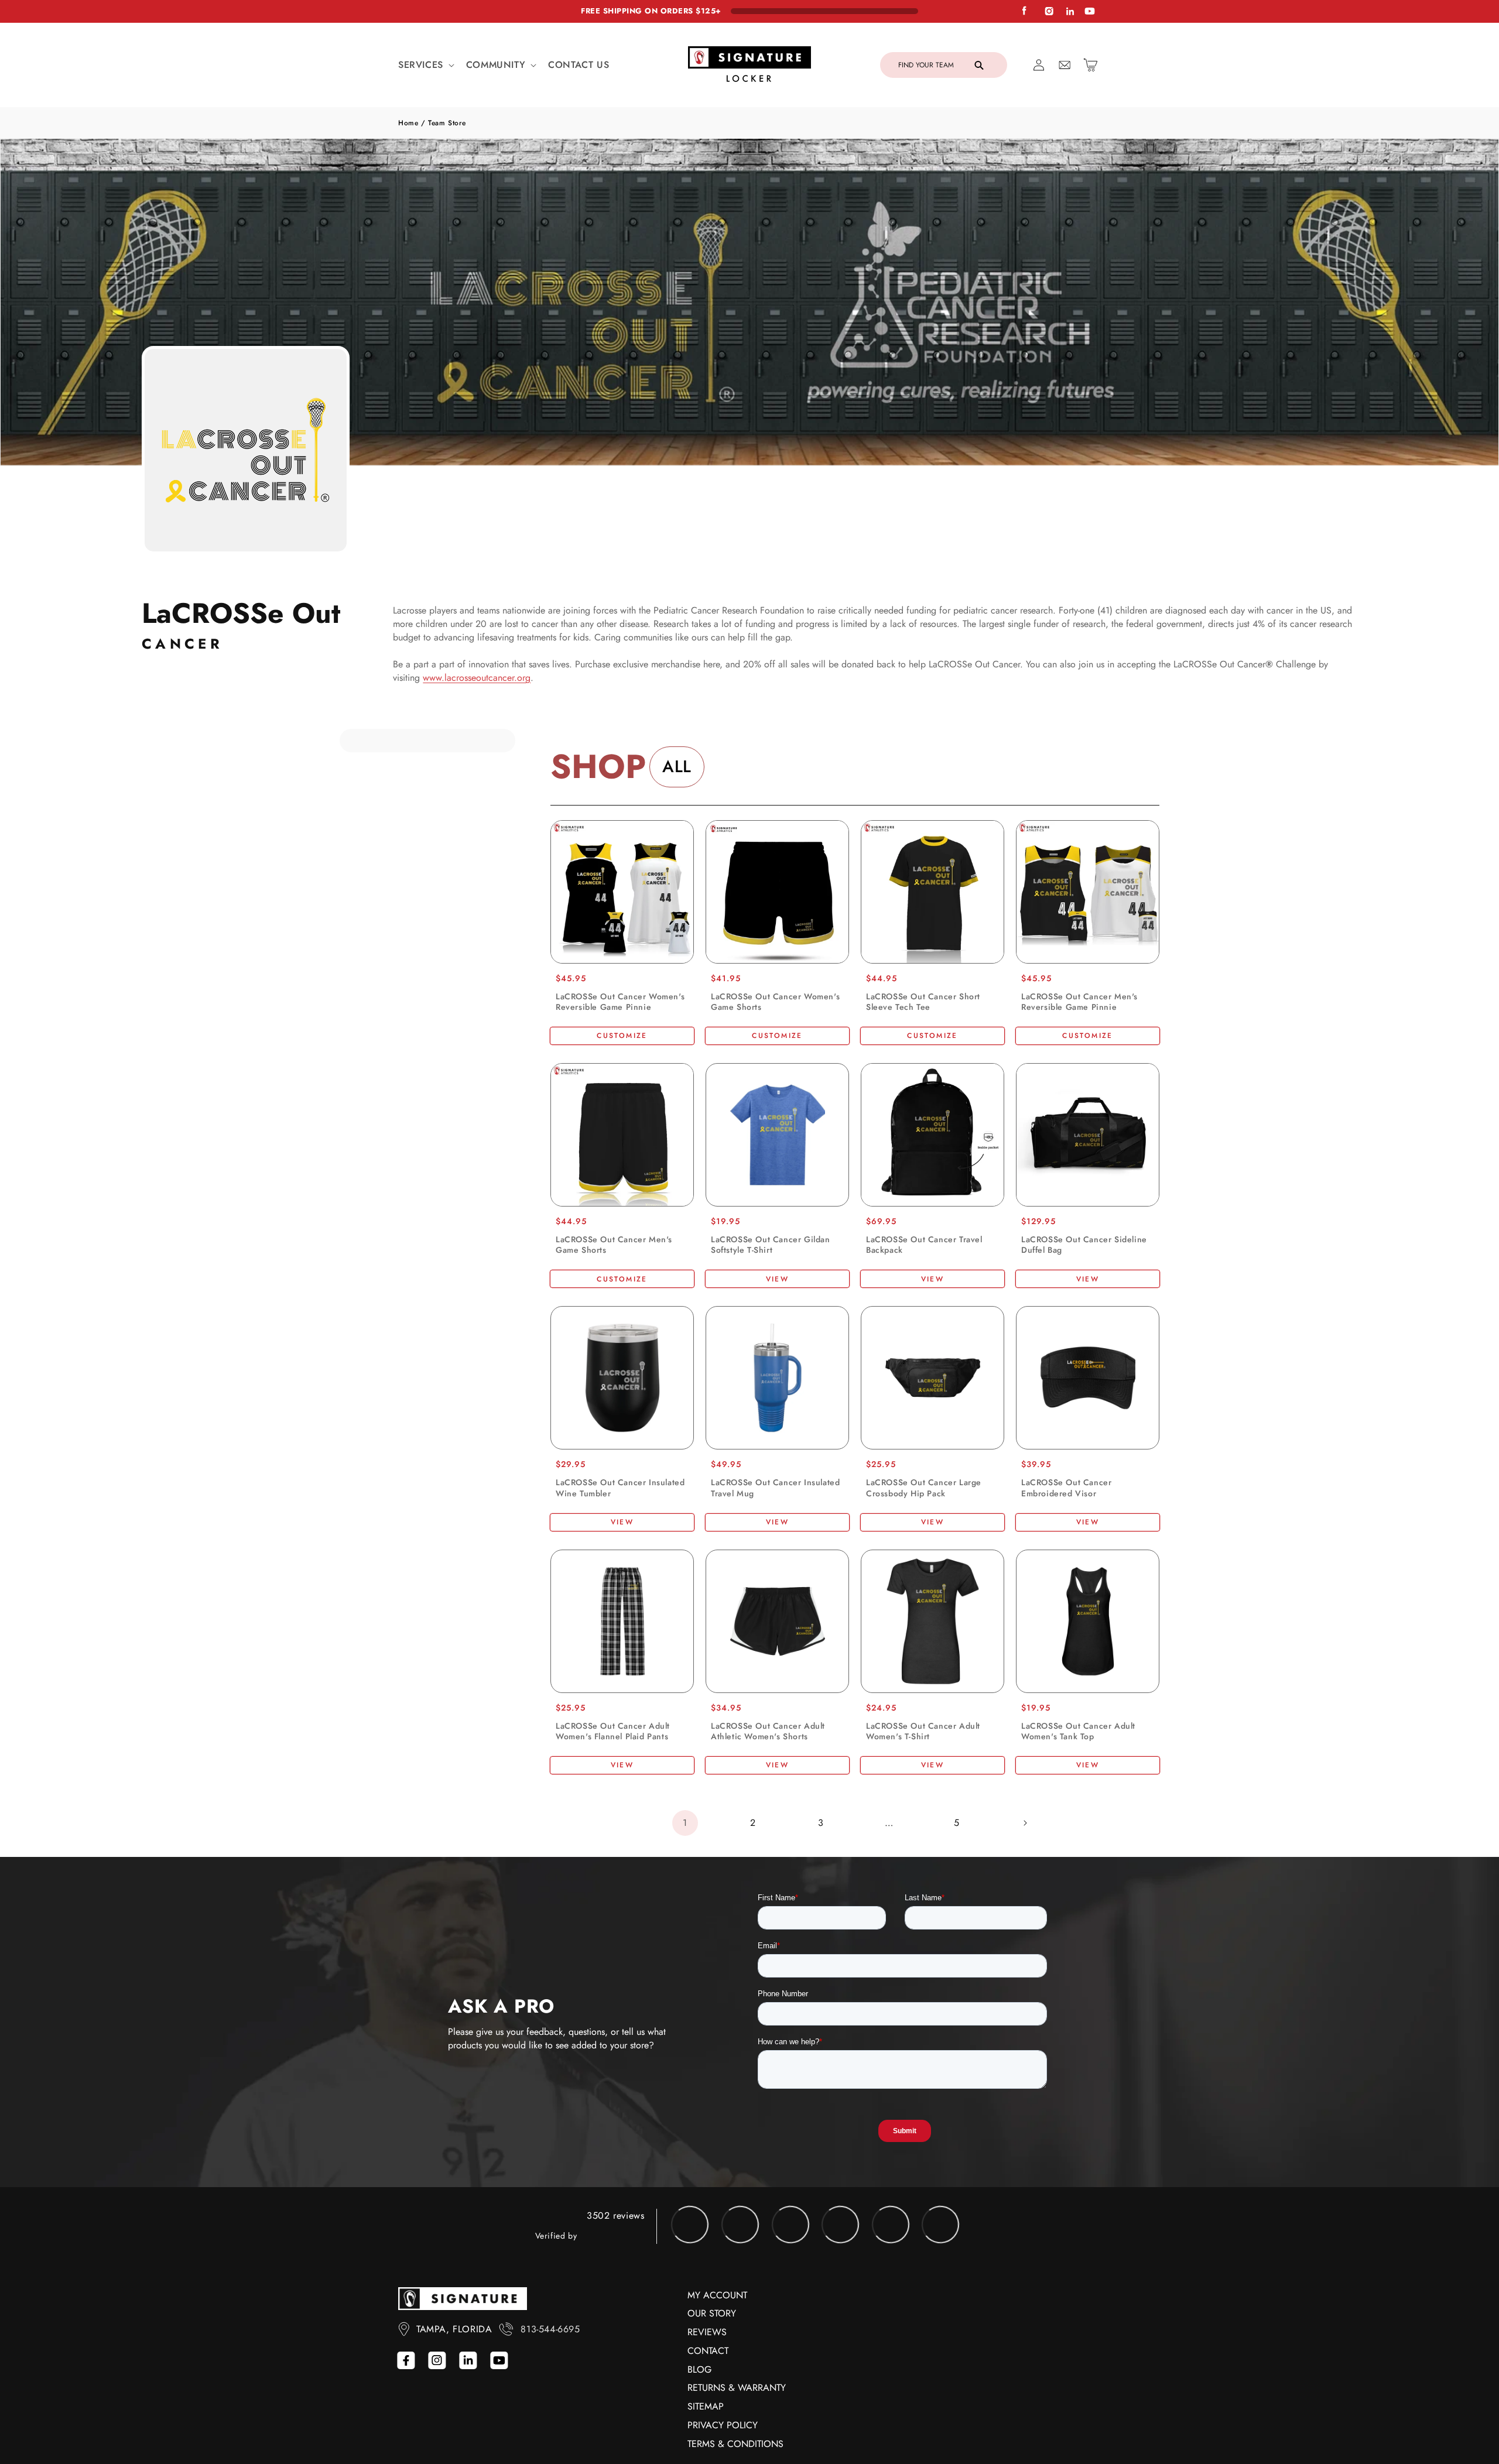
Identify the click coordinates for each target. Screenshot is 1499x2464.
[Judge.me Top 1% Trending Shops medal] (946, 2312)
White (591, 1538)
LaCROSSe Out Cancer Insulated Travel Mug (775, 1517)
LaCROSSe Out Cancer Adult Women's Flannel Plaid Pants (613, 1790)
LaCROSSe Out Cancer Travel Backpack (924, 1245)
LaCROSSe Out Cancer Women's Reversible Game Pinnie (620, 1002)
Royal (616, 1538)
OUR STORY (712, 2401)
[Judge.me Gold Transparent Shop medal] (846, 2312)
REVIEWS (707, 2420)
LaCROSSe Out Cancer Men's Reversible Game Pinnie (1079, 1002)
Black (566, 1538)
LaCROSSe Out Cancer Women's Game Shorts (775, 1002)
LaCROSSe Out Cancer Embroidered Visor (1066, 1517)
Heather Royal (721, 1265)
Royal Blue (771, 1538)
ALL (677, 767)
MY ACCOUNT (717, 2383)
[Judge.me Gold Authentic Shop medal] (796, 2312)
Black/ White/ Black (721, 1810)
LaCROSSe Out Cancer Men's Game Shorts (614, 1245)
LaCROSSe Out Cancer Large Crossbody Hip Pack (924, 1517)
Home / (413, 123)
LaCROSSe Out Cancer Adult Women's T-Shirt (923, 1790)
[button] (425, 65)
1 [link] (685, 1910)
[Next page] (1025, 1911)
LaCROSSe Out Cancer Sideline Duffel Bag (1084, 1245)
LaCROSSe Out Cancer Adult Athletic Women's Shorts (768, 1790)
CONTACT (708, 2439)
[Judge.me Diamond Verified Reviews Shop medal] (696, 2312)
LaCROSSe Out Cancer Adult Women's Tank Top (1078, 1790)
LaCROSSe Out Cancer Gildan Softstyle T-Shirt (771, 1245)
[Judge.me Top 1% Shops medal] (896, 2312)
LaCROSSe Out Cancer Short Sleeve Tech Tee (923, 1002)
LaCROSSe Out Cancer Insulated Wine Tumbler (620, 1517)
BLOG (699, 2457)
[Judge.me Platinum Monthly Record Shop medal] (746, 2312)
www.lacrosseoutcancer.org (477, 678)
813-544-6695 (550, 2417)
